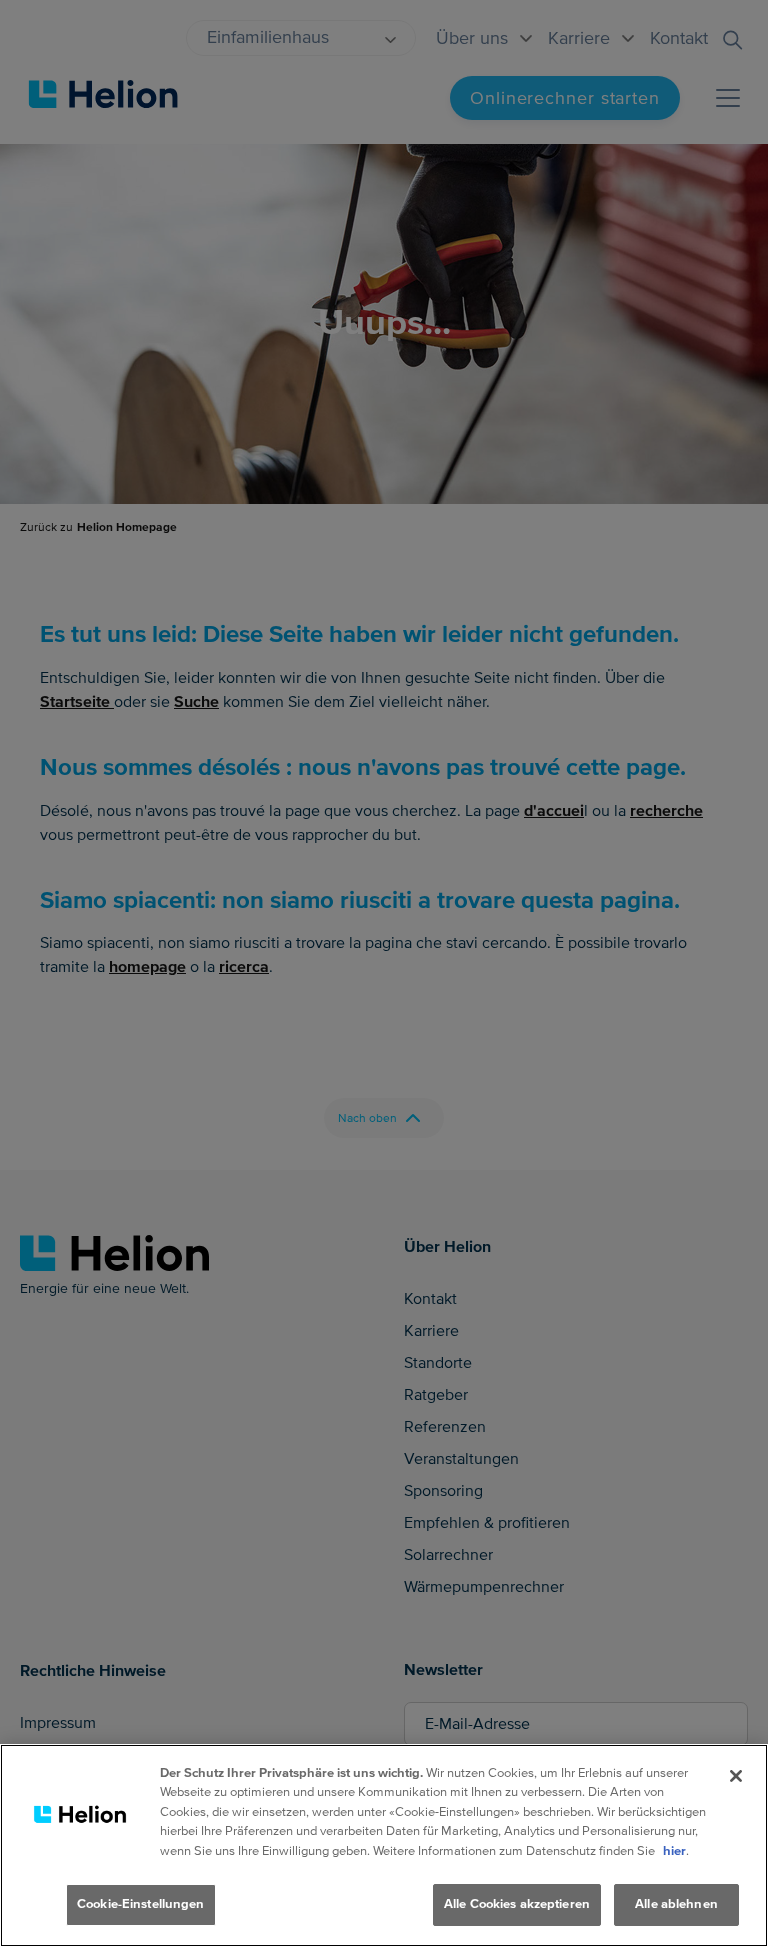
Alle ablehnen (676, 1904)
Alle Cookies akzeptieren (517, 1904)
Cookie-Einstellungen (141, 1904)
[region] (384, 1845)
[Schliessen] (736, 1776)
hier (674, 1851)
